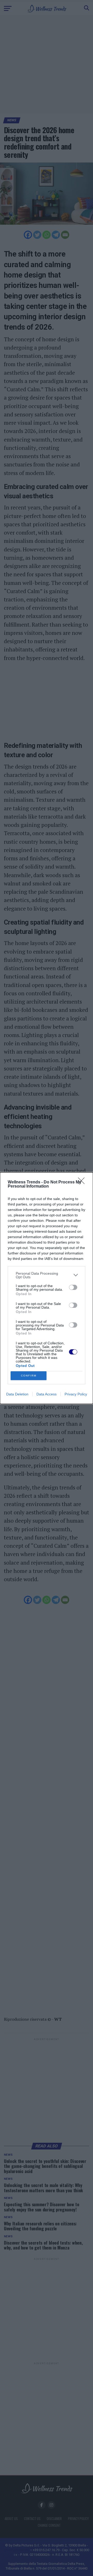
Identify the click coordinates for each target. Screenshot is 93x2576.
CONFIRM (29, 1376)
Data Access (47, 1394)
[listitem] (47, 1275)
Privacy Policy (76, 1394)
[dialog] (47, 1288)
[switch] (73, 1287)
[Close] (83, 1182)
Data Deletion (17, 1394)
